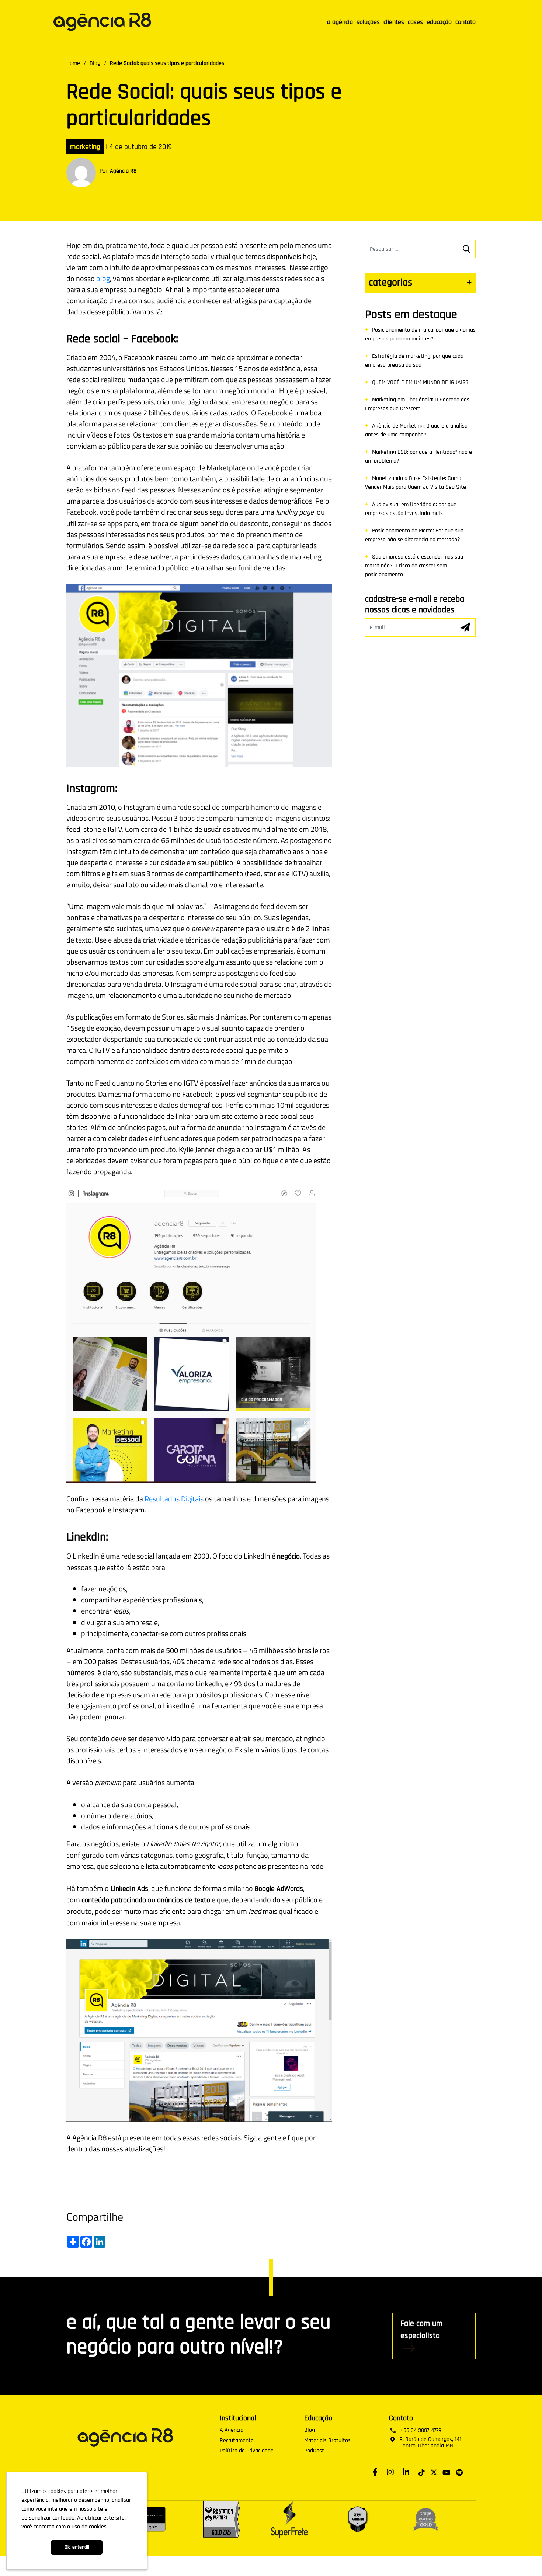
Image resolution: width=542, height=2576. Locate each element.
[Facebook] (377, 2472)
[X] (434, 2472)
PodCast (314, 2451)
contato (465, 22)
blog (103, 278)
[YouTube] (446, 2472)
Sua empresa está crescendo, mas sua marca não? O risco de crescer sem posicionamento (414, 566)
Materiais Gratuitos (327, 2441)
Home (73, 63)
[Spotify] (459, 2472)
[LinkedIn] (408, 2472)
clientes (394, 22)
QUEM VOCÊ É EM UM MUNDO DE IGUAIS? (420, 382)
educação (439, 22)
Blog (95, 63)
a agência (340, 22)
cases (415, 22)
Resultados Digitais (174, 1499)
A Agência (232, 2430)
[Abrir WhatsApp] (524, 2557)
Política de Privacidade (247, 2451)
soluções (368, 22)
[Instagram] (392, 2472)
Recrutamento (237, 2441)
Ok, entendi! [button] (77, 2547)
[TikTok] (422, 2472)
